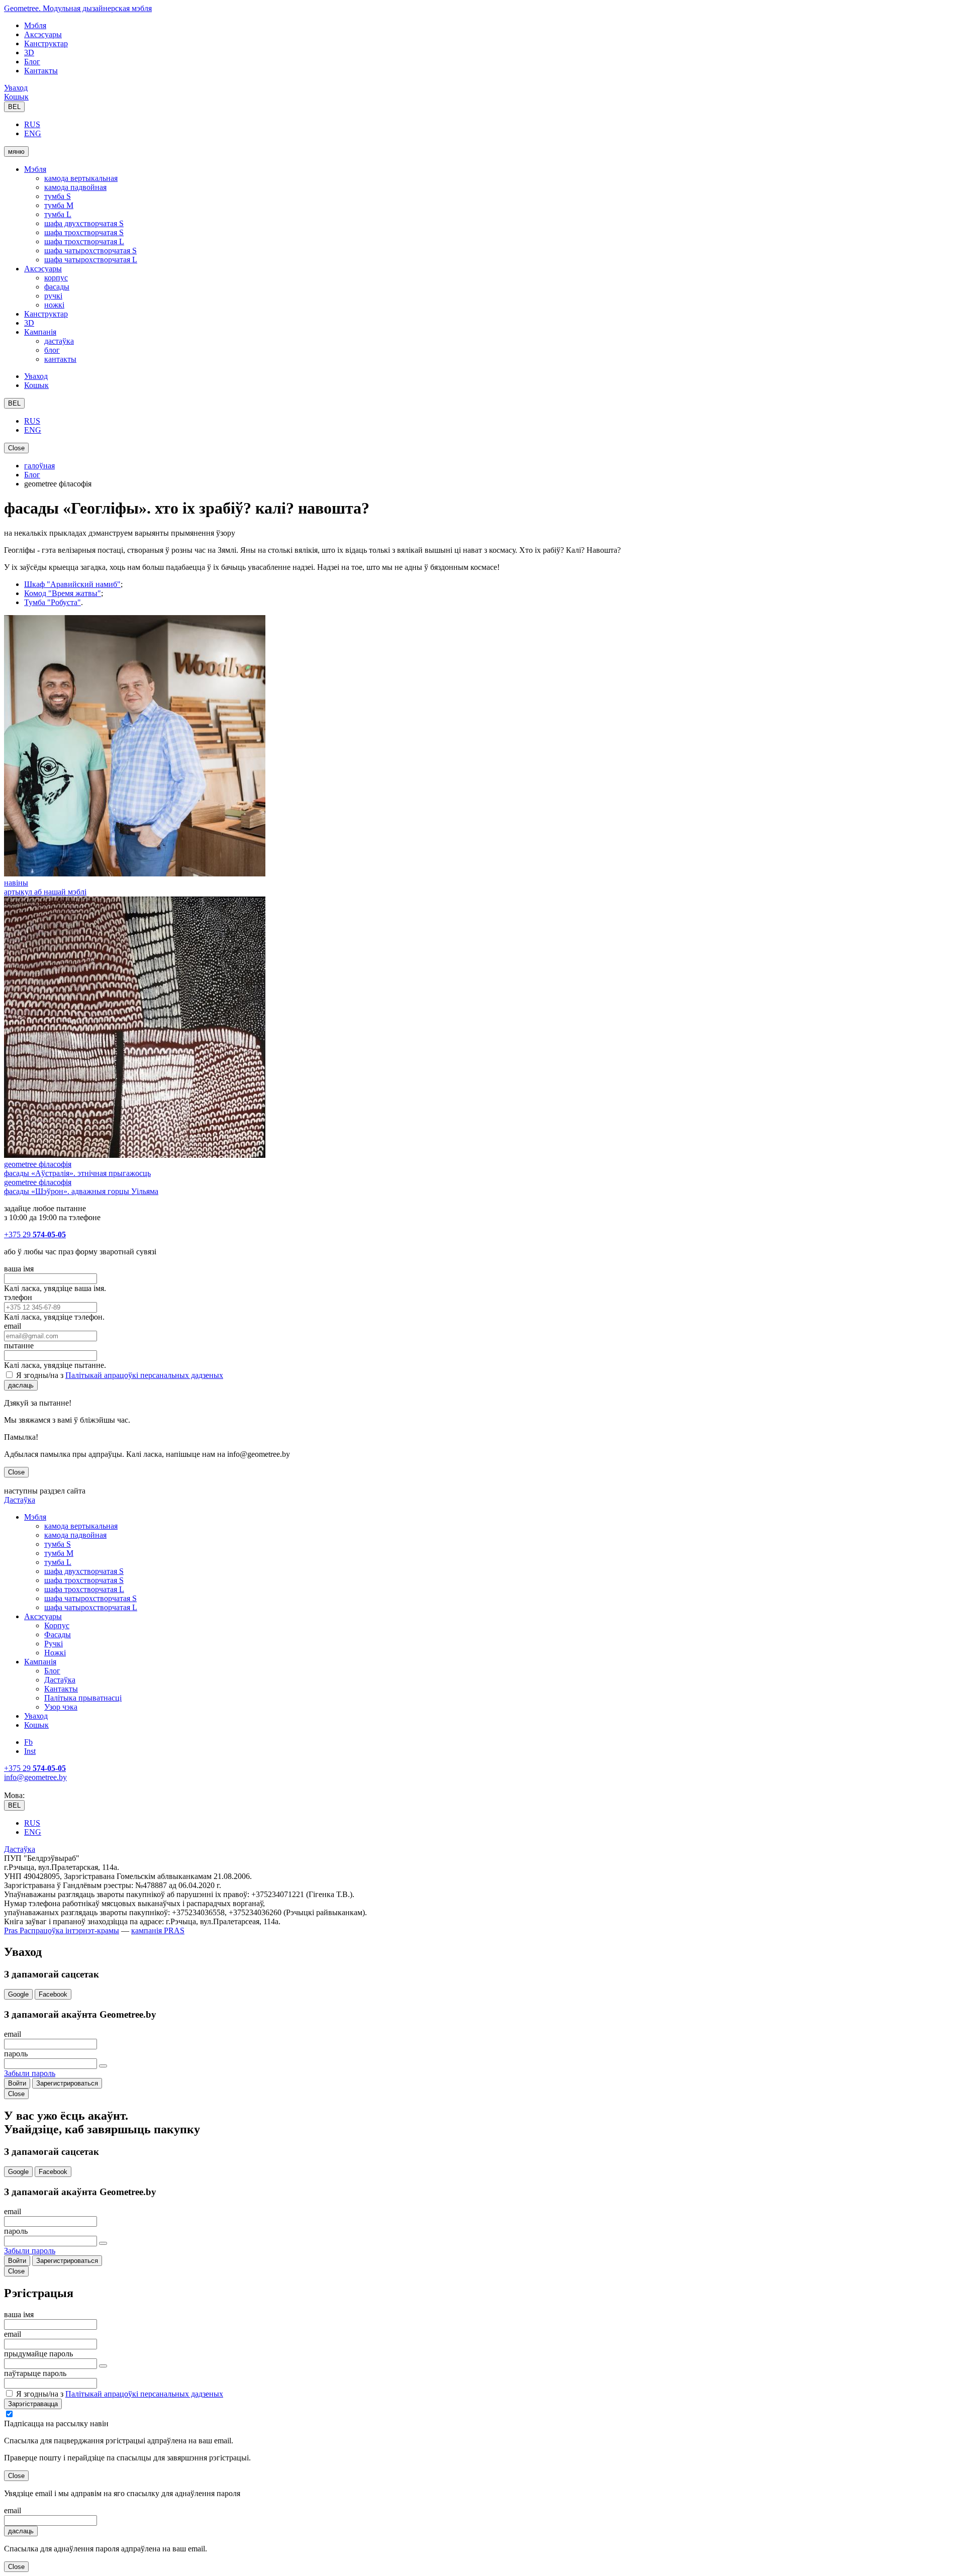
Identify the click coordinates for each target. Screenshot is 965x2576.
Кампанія (40, 332)
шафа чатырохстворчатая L (91, 260)
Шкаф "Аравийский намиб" (72, 584)
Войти (17, 2083)
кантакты (60, 359)
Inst (30, 1751)
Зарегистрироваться (67, 2083)
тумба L (58, 214)
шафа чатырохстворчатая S (90, 251)
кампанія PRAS (158, 1930)
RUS (32, 124)
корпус (56, 278)
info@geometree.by (35, 1777)
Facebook (53, 1994)
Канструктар (46, 43)
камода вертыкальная (81, 178)
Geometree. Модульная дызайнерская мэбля (78, 8)
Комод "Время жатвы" (63, 593)
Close (16, 448)
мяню (16, 152)
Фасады (58, 1634)
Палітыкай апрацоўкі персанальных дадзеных (144, 1375)
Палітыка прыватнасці (83, 1698)
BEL (14, 107)
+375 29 (35, 1234)
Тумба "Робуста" (53, 602)
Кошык (16, 97)
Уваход (16, 88)
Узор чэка (61, 1707)
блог (52, 350)
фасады (57, 287)
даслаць (21, 1385)
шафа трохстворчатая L (84, 241)
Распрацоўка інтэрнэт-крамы (68, 1930)
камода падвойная (75, 187)
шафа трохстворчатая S (84, 232)
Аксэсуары (43, 34)
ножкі (54, 305)
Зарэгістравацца (33, 2404)
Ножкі (55, 1653)
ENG (33, 133)
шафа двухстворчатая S (84, 223)
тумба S (58, 196)
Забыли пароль (30, 2073)
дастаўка (59, 341)
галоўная (39, 466)
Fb (28, 1742)
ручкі (53, 296)
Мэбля (35, 25)
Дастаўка (20, 1500)
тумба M (59, 205)
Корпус (57, 1625)
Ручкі (54, 1644)
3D (29, 53)
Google (18, 1994)
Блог (32, 62)
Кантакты (41, 71)
